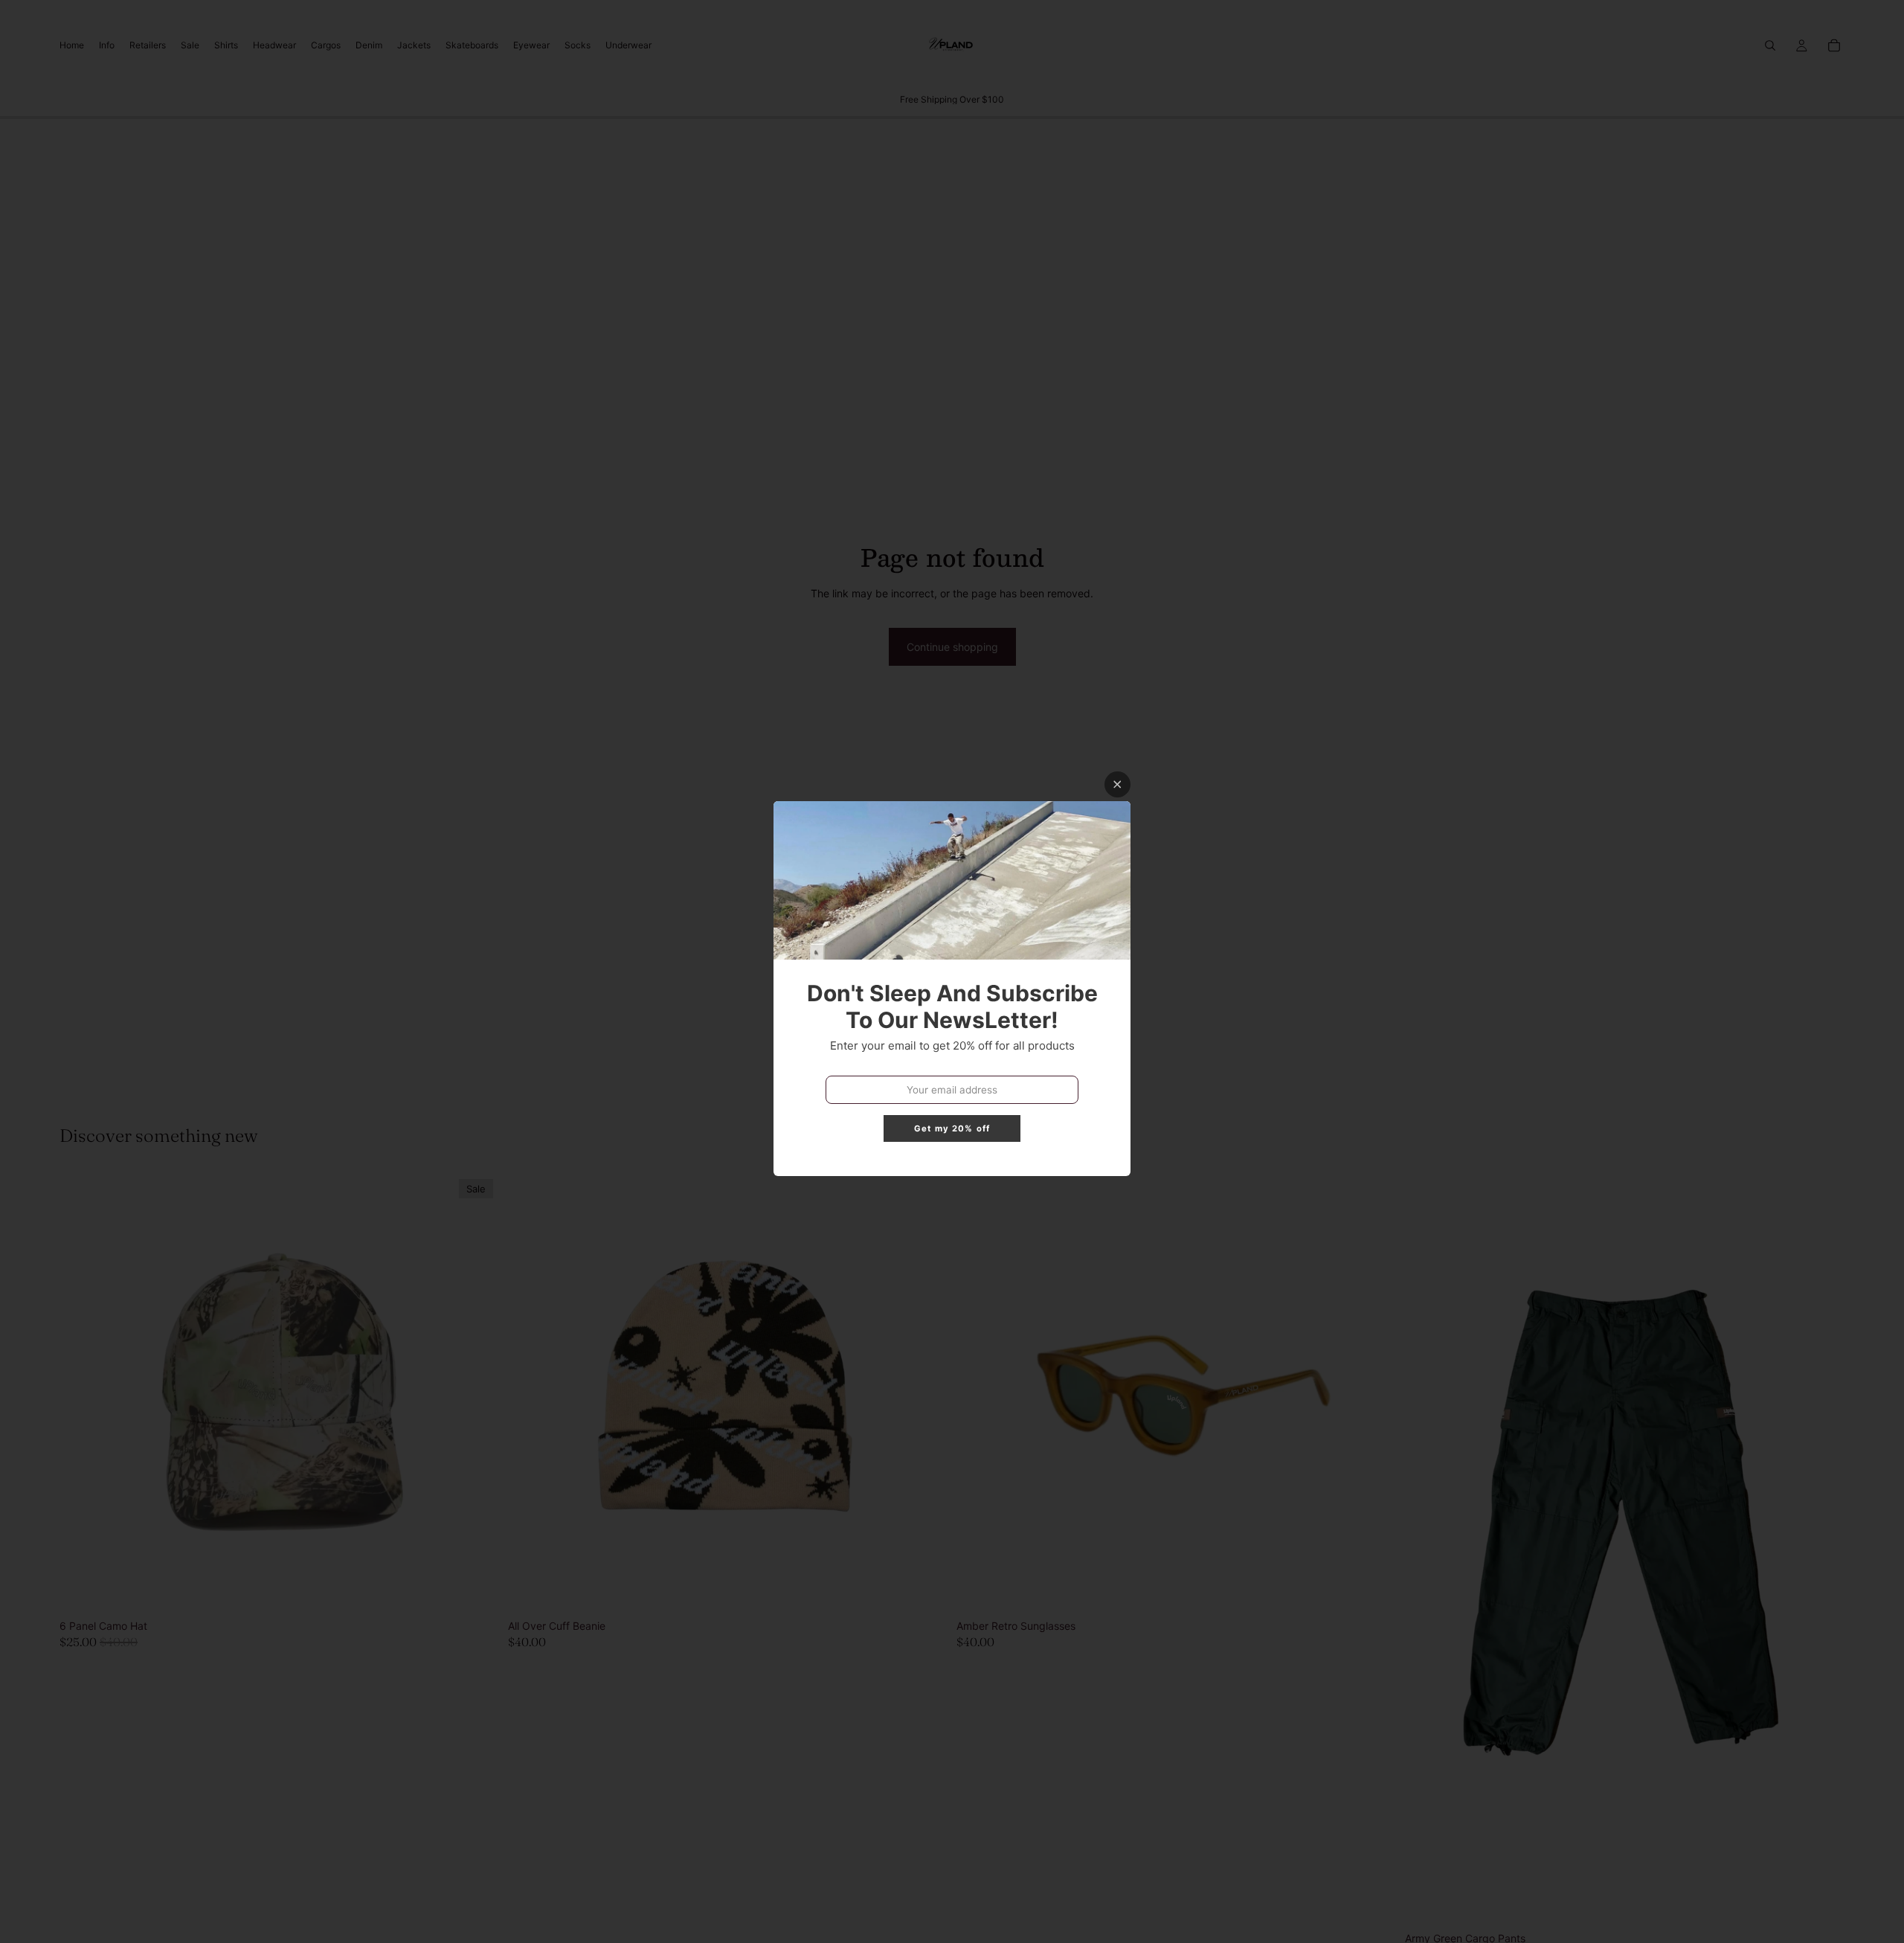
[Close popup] (1117, 784)
